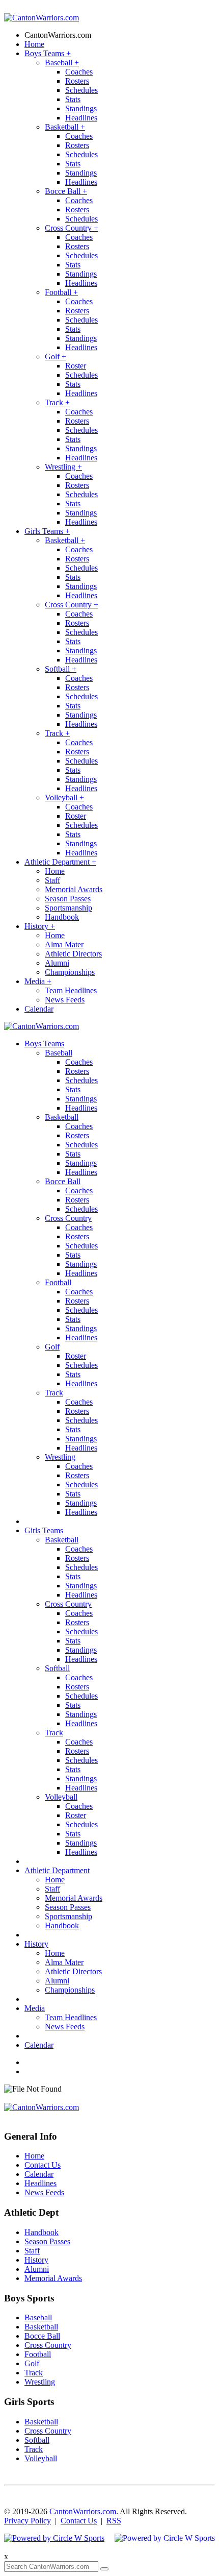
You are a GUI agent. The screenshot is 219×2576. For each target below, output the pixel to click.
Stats (73, 99)
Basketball (65, 127)
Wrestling (63, 467)
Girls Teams (47, 531)
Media (38, 981)
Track (57, 402)
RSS (114, 2521)
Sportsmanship (69, 908)
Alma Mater (64, 944)
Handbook (62, 917)
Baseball (62, 63)
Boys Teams (48, 53)
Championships (70, 972)
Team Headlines (71, 990)
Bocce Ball (66, 191)
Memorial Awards (74, 889)
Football (61, 292)
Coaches (79, 72)
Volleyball (64, 798)
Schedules (81, 90)
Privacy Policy (28, 2521)
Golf (56, 357)
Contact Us (43, 2165)
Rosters (77, 81)
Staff (52, 880)
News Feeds (65, 1000)
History (40, 926)
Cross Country (72, 228)
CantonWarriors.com (58, 35)
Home (34, 44)
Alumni (57, 963)
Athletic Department (60, 862)
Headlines (81, 118)
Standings (81, 108)
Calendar (39, 1009)
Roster (76, 366)
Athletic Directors (73, 954)
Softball (61, 669)
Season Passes (68, 899)
